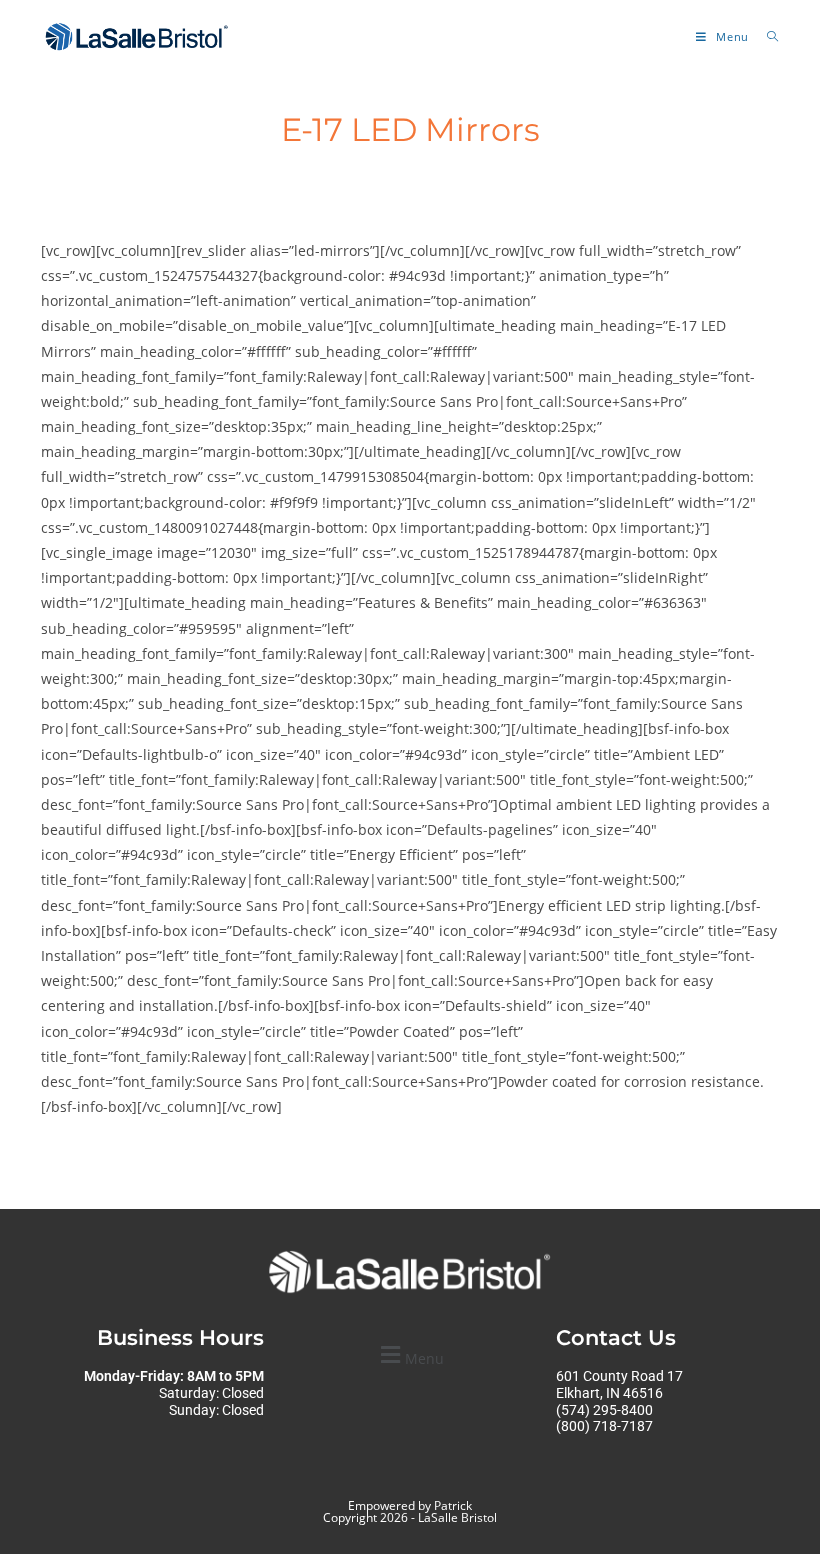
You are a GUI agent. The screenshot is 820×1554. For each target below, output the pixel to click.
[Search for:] (765, 36)
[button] (410, 1355)
